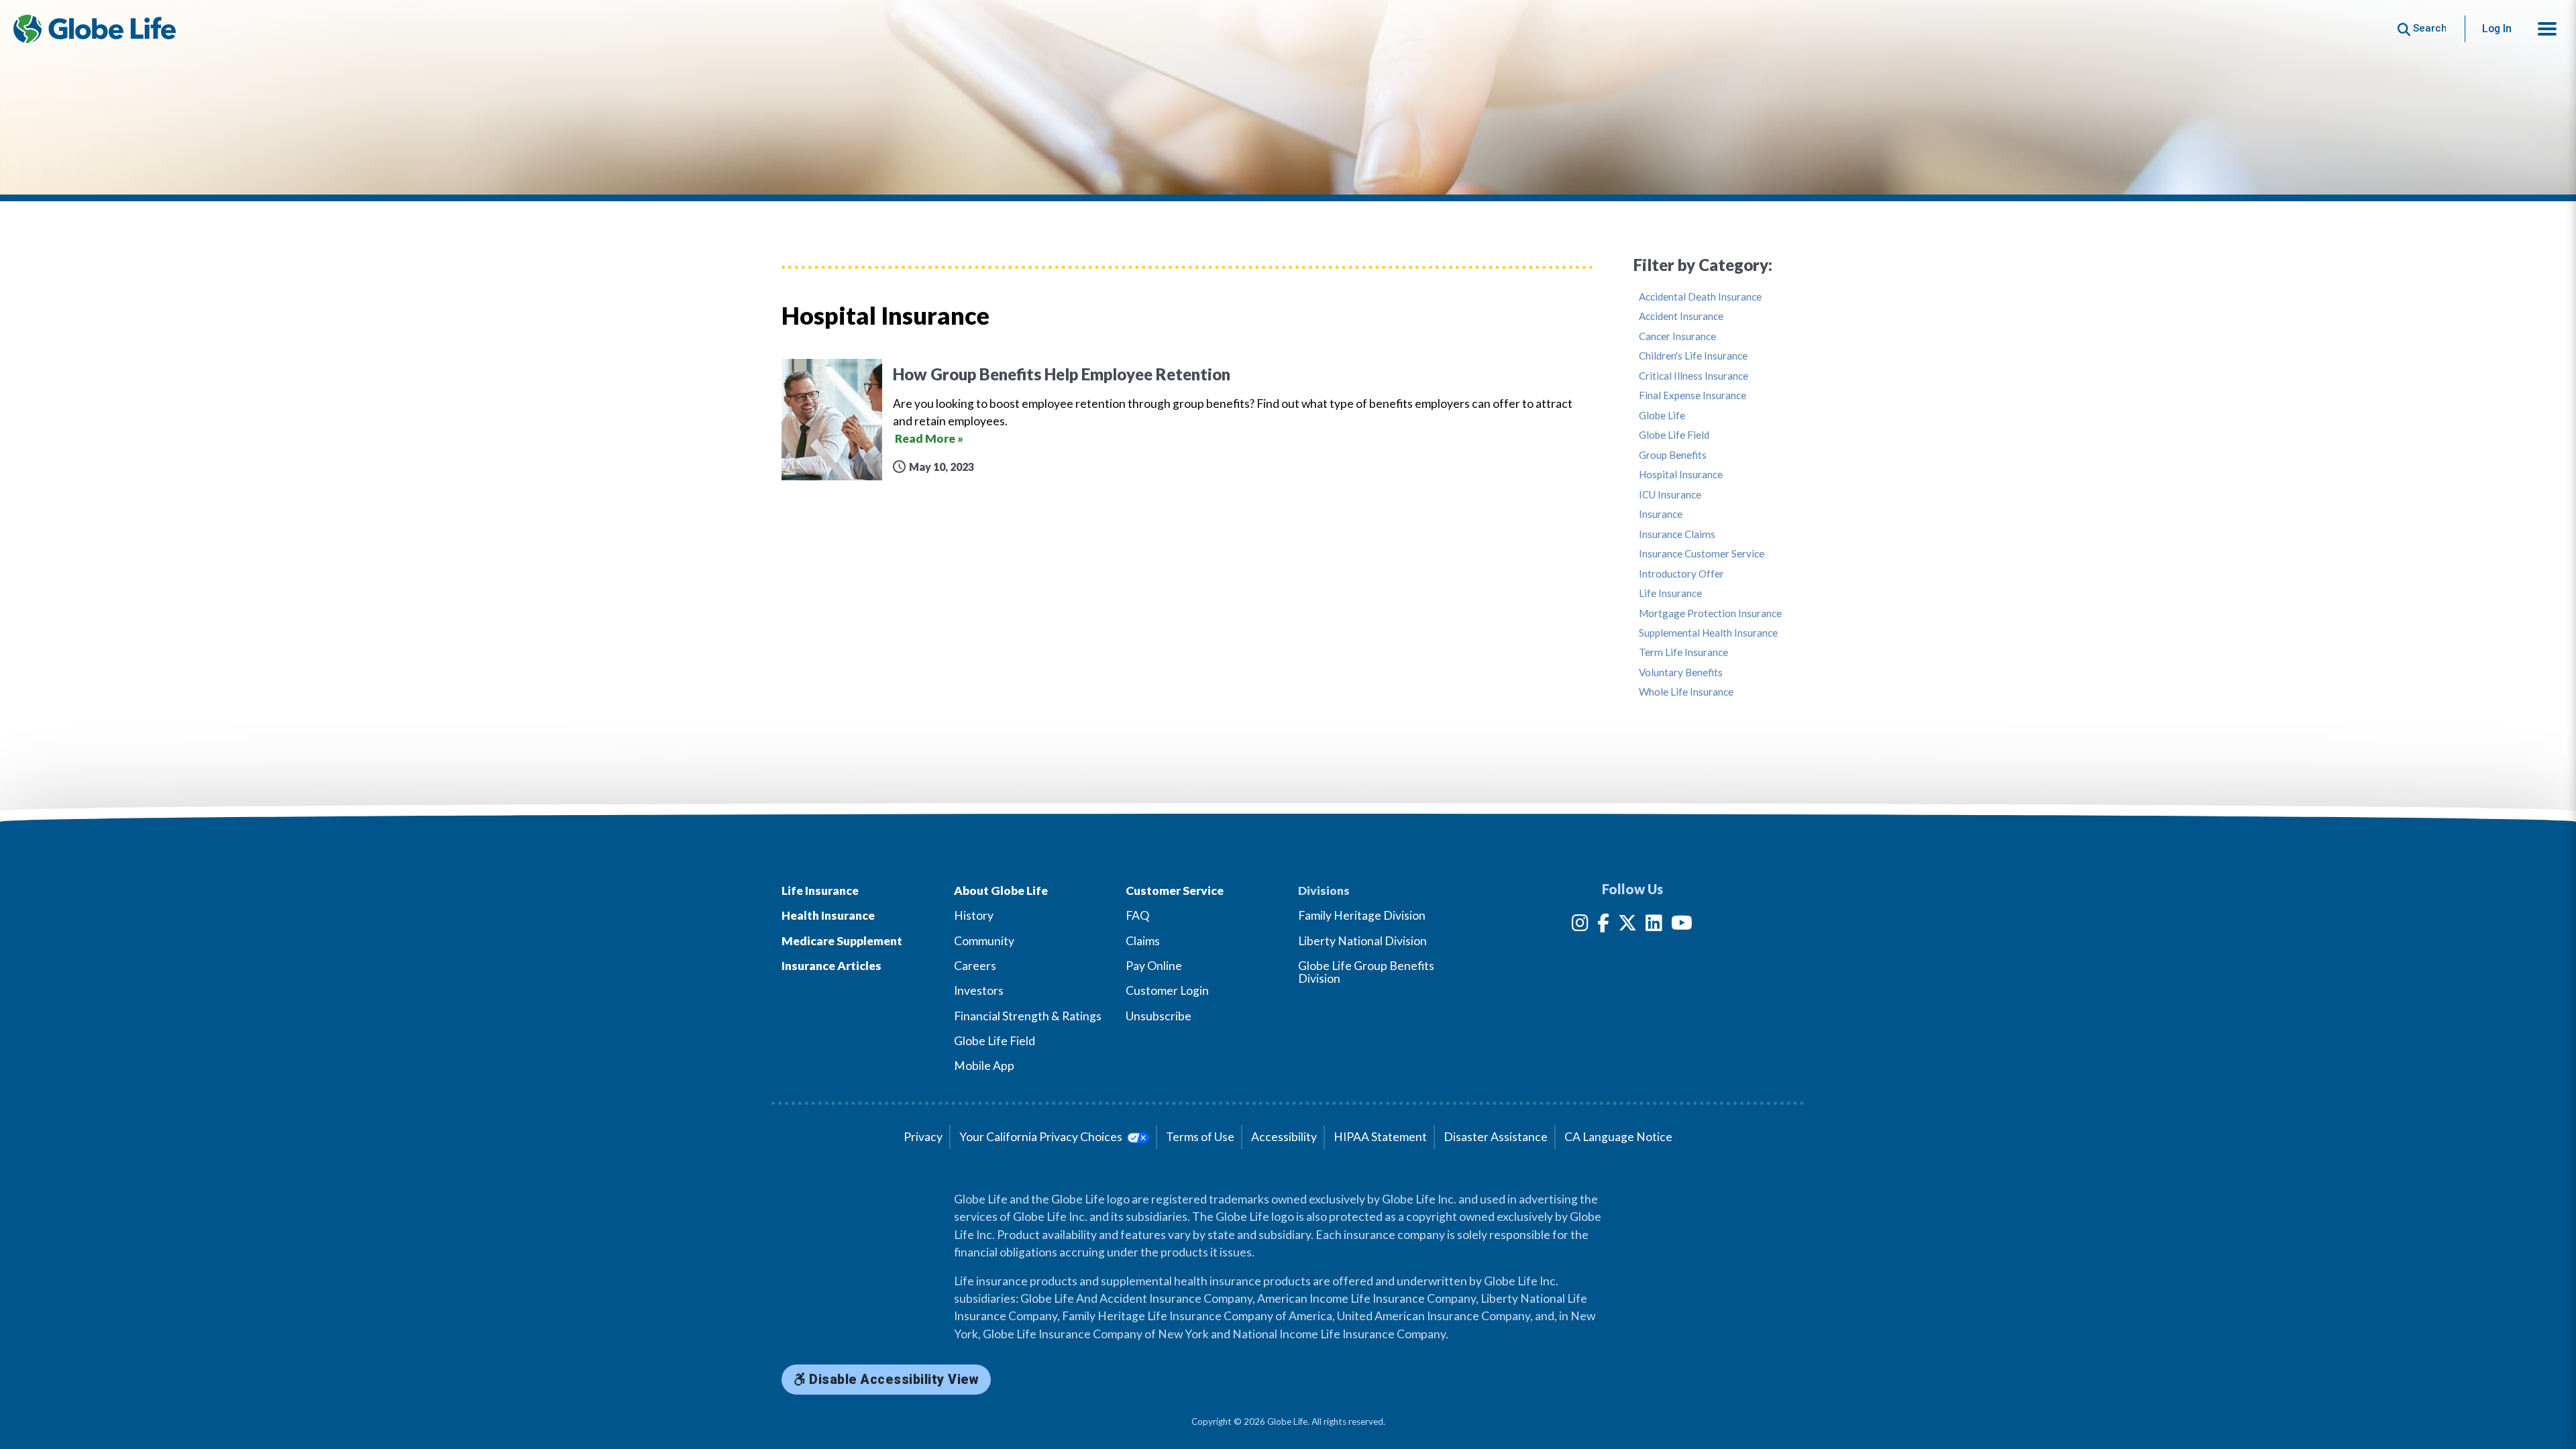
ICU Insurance (1670, 495)
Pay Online (1154, 966)
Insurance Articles (831, 966)
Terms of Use (1200, 1137)
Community (984, 941)
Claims (1143, 941)
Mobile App (984, 1066)
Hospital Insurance (1681, 475)
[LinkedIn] (1654, 925)
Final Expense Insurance (1693, 395)
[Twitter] (1627, 925)
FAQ (1137, 915)
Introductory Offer (1681, 574)
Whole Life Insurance (1686, 692)
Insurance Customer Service (1702, 554)
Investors (979, 990)
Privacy (923, 1137)
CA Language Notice (1618, 1137)
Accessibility (1284, 1137)
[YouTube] (1682, 925)
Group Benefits (1673, 455)
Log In (2497, 29)
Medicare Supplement (842, 941)
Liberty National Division (1362, 941)
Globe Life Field (1674, 435)
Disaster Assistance (1496, 1137)
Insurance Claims (1677, 534)
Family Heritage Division (1362, 915)
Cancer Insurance (1677, 336)
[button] (2547, 29)
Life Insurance (1670, 593)
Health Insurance (828, 915)
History (974, 915)
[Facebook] (1603, 925)
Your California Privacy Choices (1042, 1137)
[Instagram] (1580, 925)
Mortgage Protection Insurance (1710, 613)
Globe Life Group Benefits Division (1366, 972)
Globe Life (1662, 416)
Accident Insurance (1681, 316)
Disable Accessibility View (893, 1380)
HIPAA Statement (1380, 1137)
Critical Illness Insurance (1694, 376)
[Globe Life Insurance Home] (95, 29)
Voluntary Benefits (1681, 673)
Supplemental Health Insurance (1708, 633)
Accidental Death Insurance (1700, 297)
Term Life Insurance (1683, 652)
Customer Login (1167, 990)
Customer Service (1175, 891)
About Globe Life (1001, 891)
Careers (975, 966)
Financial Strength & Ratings (1028, 1016)
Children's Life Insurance (1693, 356)
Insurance (1661, 514)
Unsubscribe (1159, 1016)
